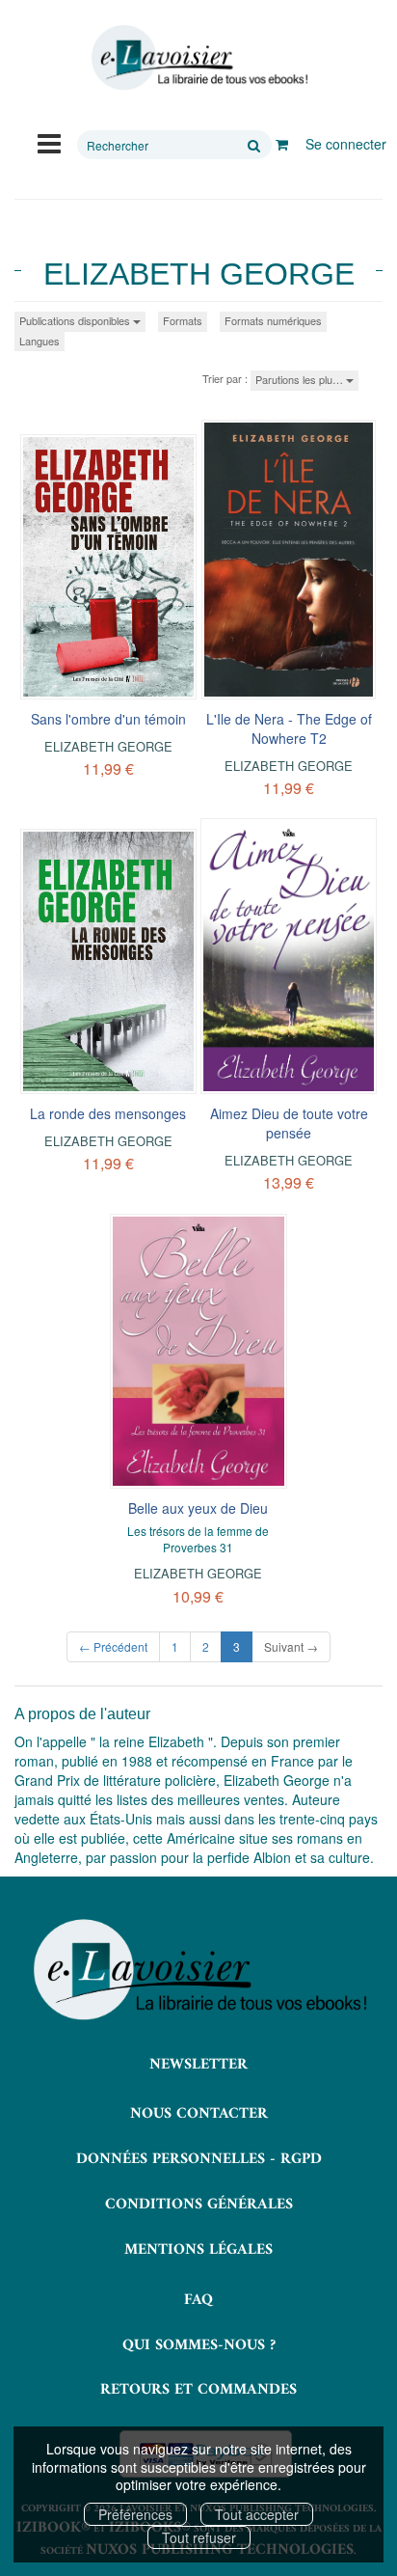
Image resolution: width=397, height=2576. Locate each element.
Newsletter (198, 2065)
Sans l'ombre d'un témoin (108, 719)
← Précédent (113, 1646)
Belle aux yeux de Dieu (198, 1508)
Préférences (135, 2514)
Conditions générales (199, 2205)
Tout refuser (199, 2537)
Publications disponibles (76, 320)
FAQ (198, 2300)
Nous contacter (199, 2114)
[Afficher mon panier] (282, 144)
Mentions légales (198, 2250)
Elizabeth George (108, 746)
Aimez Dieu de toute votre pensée (289, 1123)
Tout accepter (257, 2514)
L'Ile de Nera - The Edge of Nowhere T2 (289, 728)
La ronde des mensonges (108, 1113)
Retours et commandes (198, 2390)
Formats (183, 320)
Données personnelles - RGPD (199, 2159)
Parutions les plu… (301, 379)
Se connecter (346, 144)
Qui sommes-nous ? (199, 2345)
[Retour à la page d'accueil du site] (198, 58)
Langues (40, 341)
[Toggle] (49, 142)
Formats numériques (273, 320)
